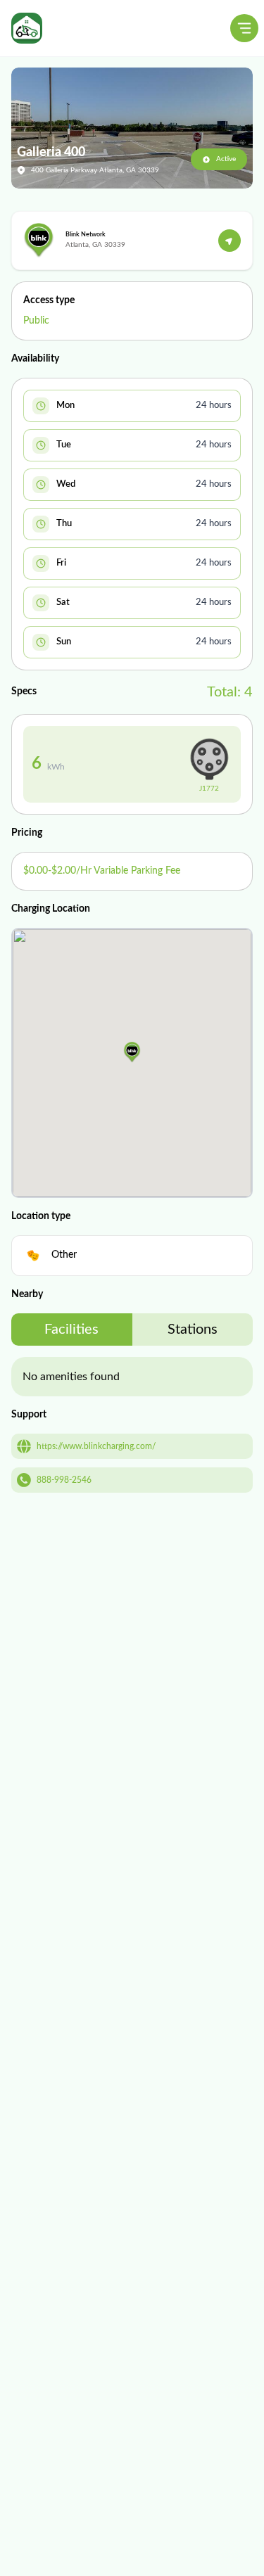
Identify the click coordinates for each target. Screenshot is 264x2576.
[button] (132, 1052)
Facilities (71, 1330)
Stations (193, 1330)
